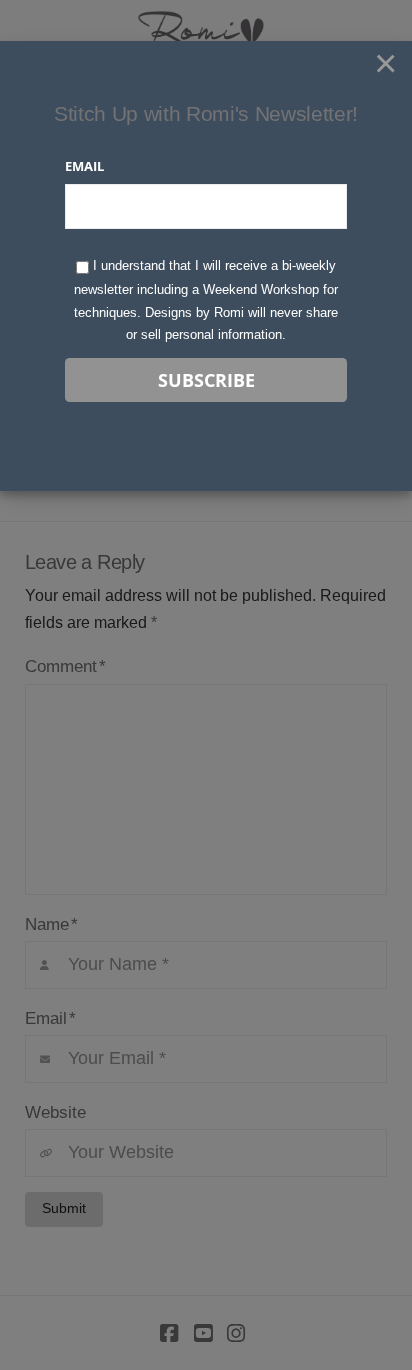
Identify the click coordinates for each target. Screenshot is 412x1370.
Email (84, 166)
